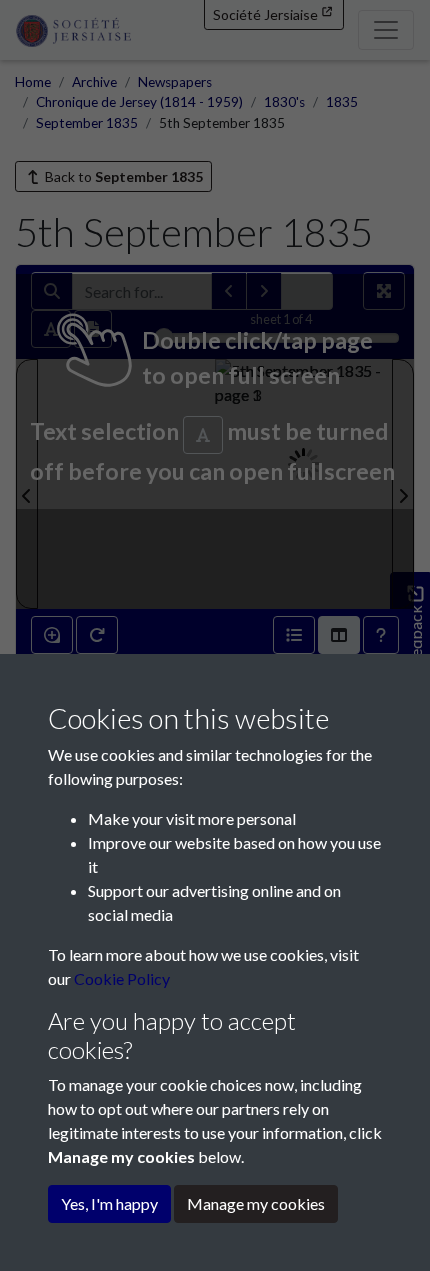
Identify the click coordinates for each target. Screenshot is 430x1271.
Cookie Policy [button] (122, 978)
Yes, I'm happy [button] (109, 1203)
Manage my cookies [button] (256, 1203)
